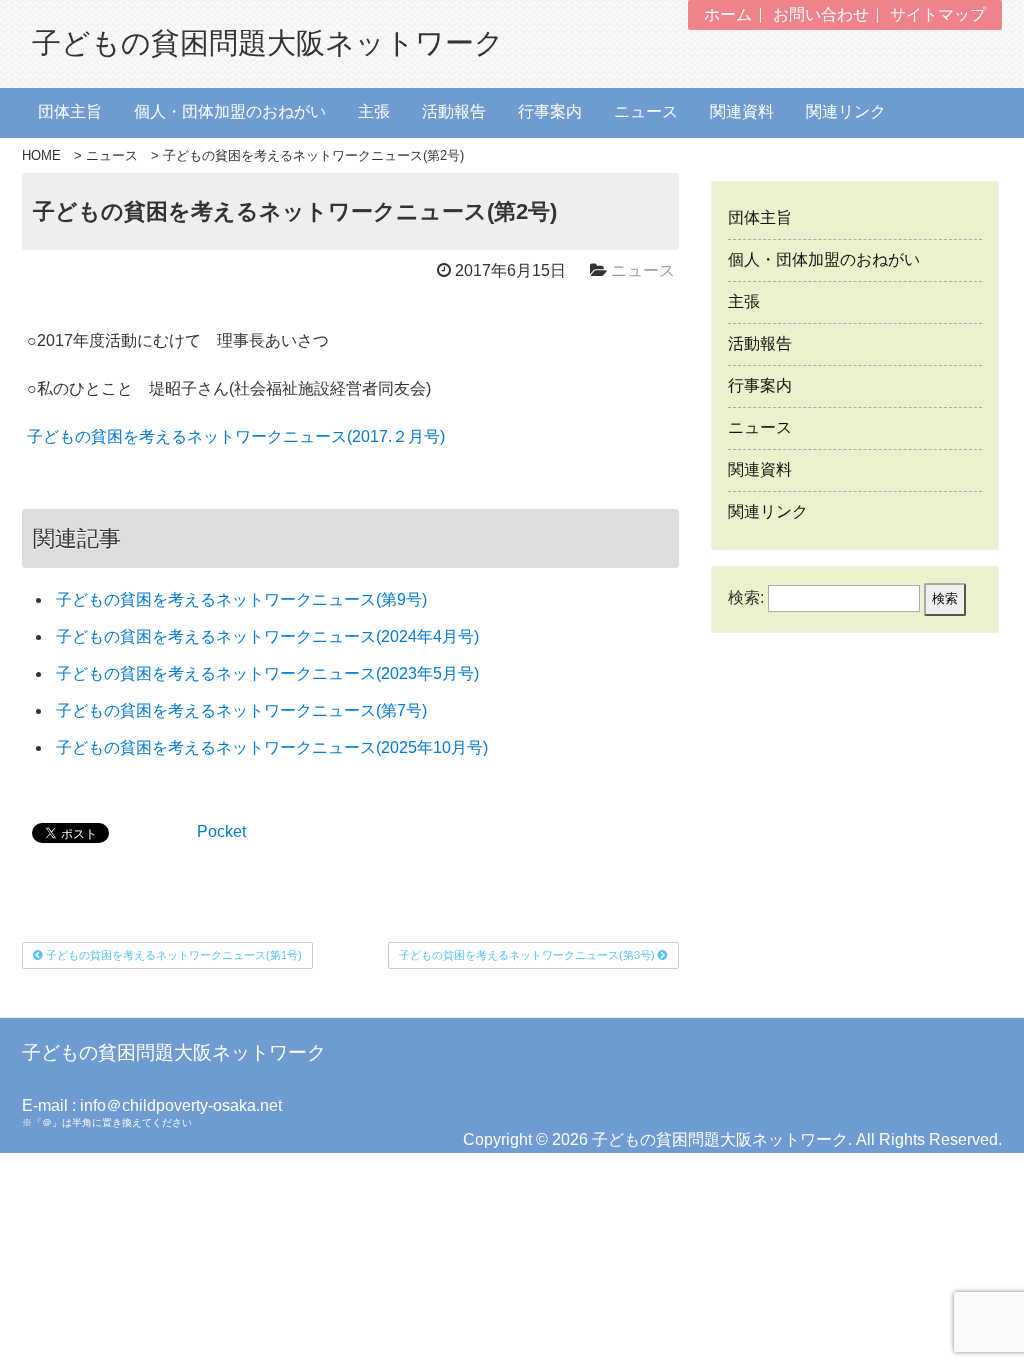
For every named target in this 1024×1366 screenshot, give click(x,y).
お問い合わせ (821, 14)
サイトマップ (938, 14)
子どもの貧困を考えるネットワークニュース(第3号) (528, 955)
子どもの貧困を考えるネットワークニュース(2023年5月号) (267, 673)
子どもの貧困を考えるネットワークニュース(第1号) (172, 955)
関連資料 (742, 111)
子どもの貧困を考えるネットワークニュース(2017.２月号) (236, 436)
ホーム (728, 14)
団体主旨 (70, 111)
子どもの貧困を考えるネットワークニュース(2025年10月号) (272, 747)
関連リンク (846, 111)
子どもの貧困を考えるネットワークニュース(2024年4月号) (267, 636)
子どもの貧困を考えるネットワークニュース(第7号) (241, 710)
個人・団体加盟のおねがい (230, 111)
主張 (374, 111)
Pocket (221, 831)
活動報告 (454, 111)
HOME (41, 155)
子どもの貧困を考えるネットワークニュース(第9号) (241, 599)
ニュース (646, 111)
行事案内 (550, 111)
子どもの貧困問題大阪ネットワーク (268, 43)
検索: (746, 597)
